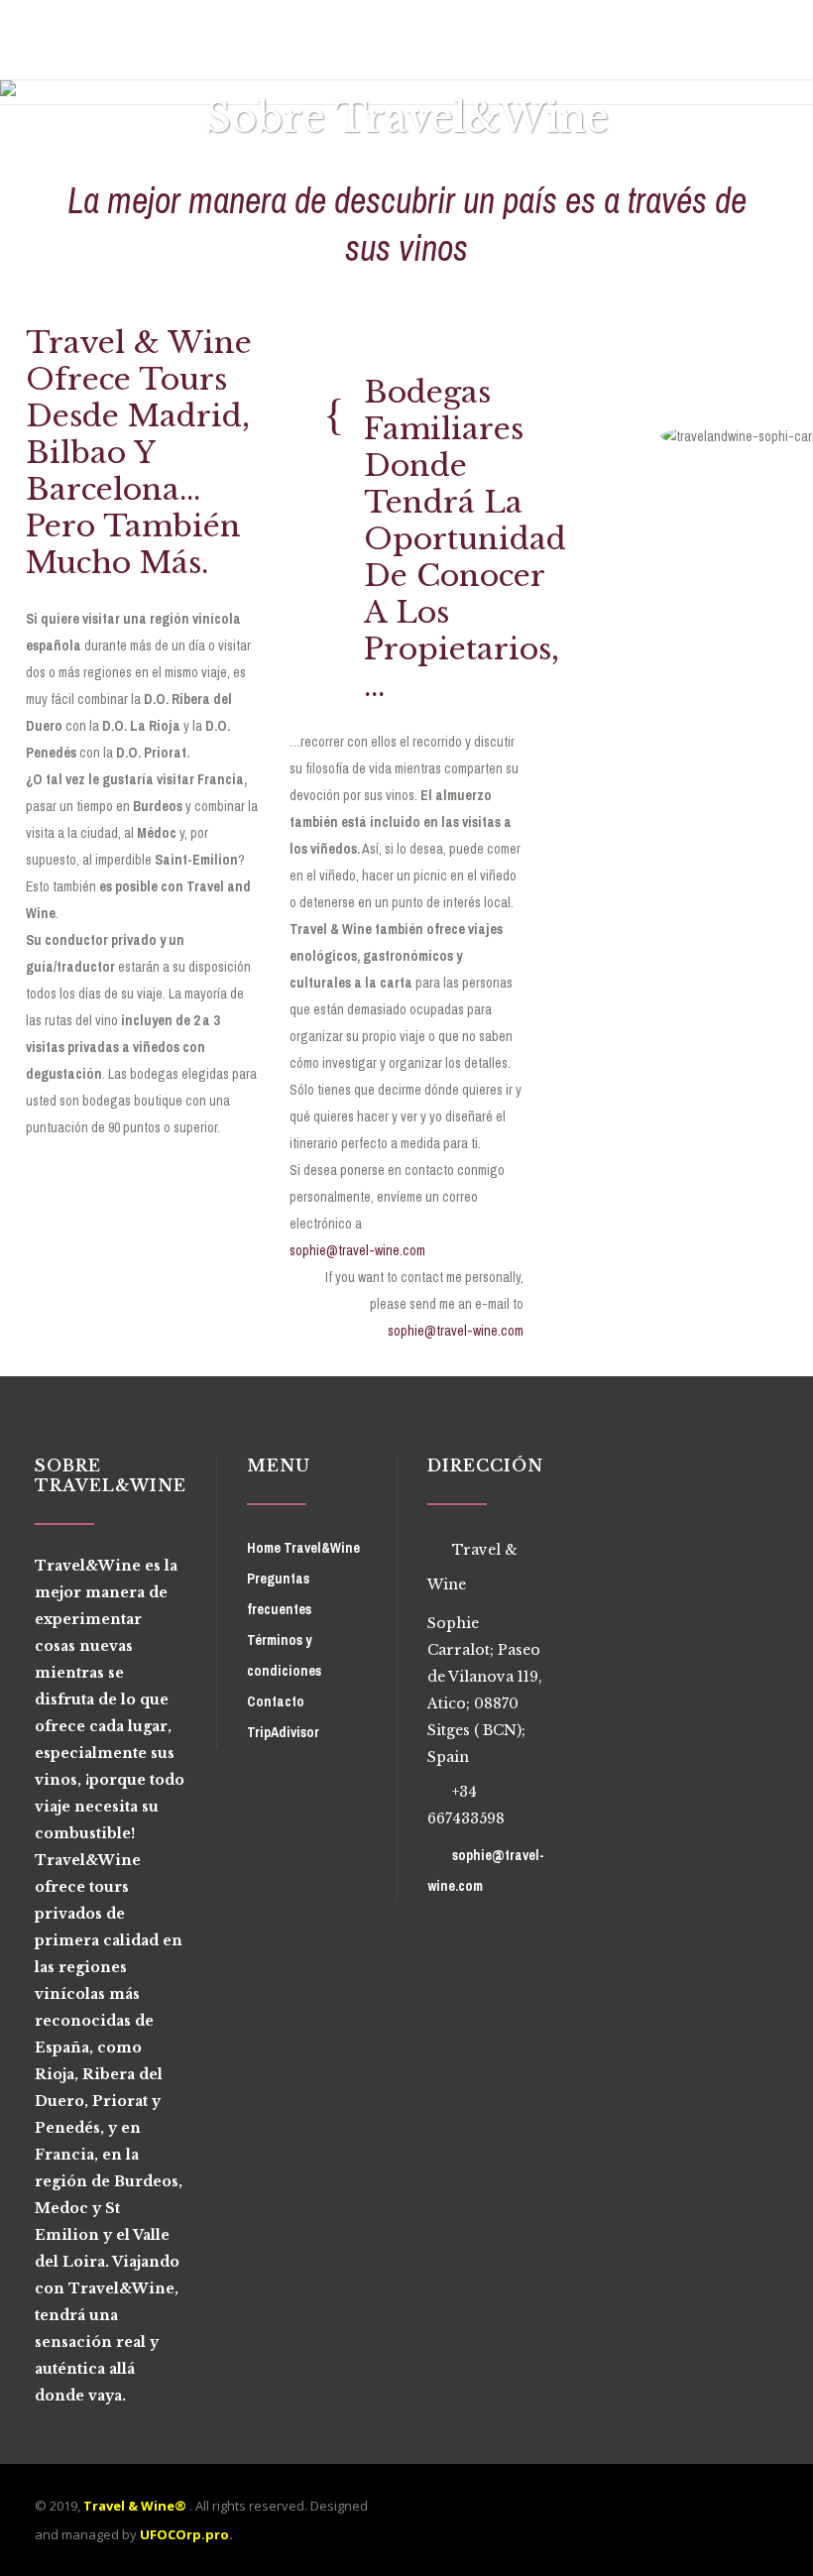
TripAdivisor (283, 1732)
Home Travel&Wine (303, 1548)
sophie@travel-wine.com (357, 1250)
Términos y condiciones (284, 1655)
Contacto (276, 1701)
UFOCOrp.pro (184, 2534)
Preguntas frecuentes (279, 1594)
